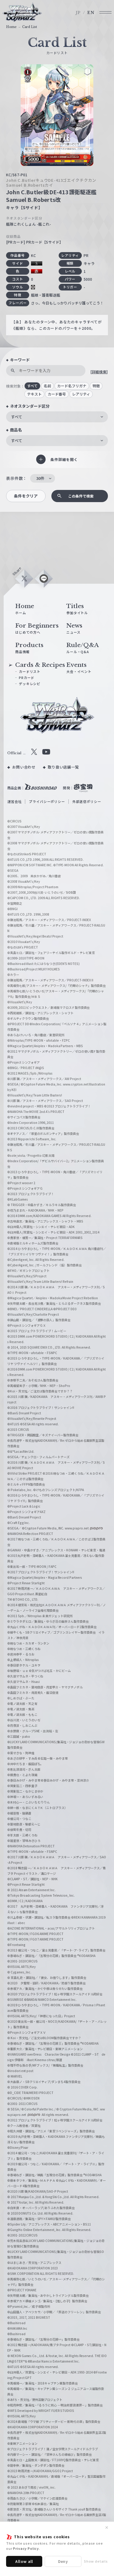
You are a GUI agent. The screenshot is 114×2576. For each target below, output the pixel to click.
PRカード (27, 677)
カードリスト (30, 671)
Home (11, 27)
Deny (63, 2561)
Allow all (24, 2561)
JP (78, 13)
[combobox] (57, 417)
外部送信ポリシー (87, 801)
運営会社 (14, 801)
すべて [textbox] (17, 417)
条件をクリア (26, 496)
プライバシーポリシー (47, 801)
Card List (30, 27)
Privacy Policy (26, 2548)
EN (91, 13)
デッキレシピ (30, 684)
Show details (96, 2561)
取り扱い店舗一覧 (63, 767)
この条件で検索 (81, 496)
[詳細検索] (99, 372)
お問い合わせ (24, 767)
